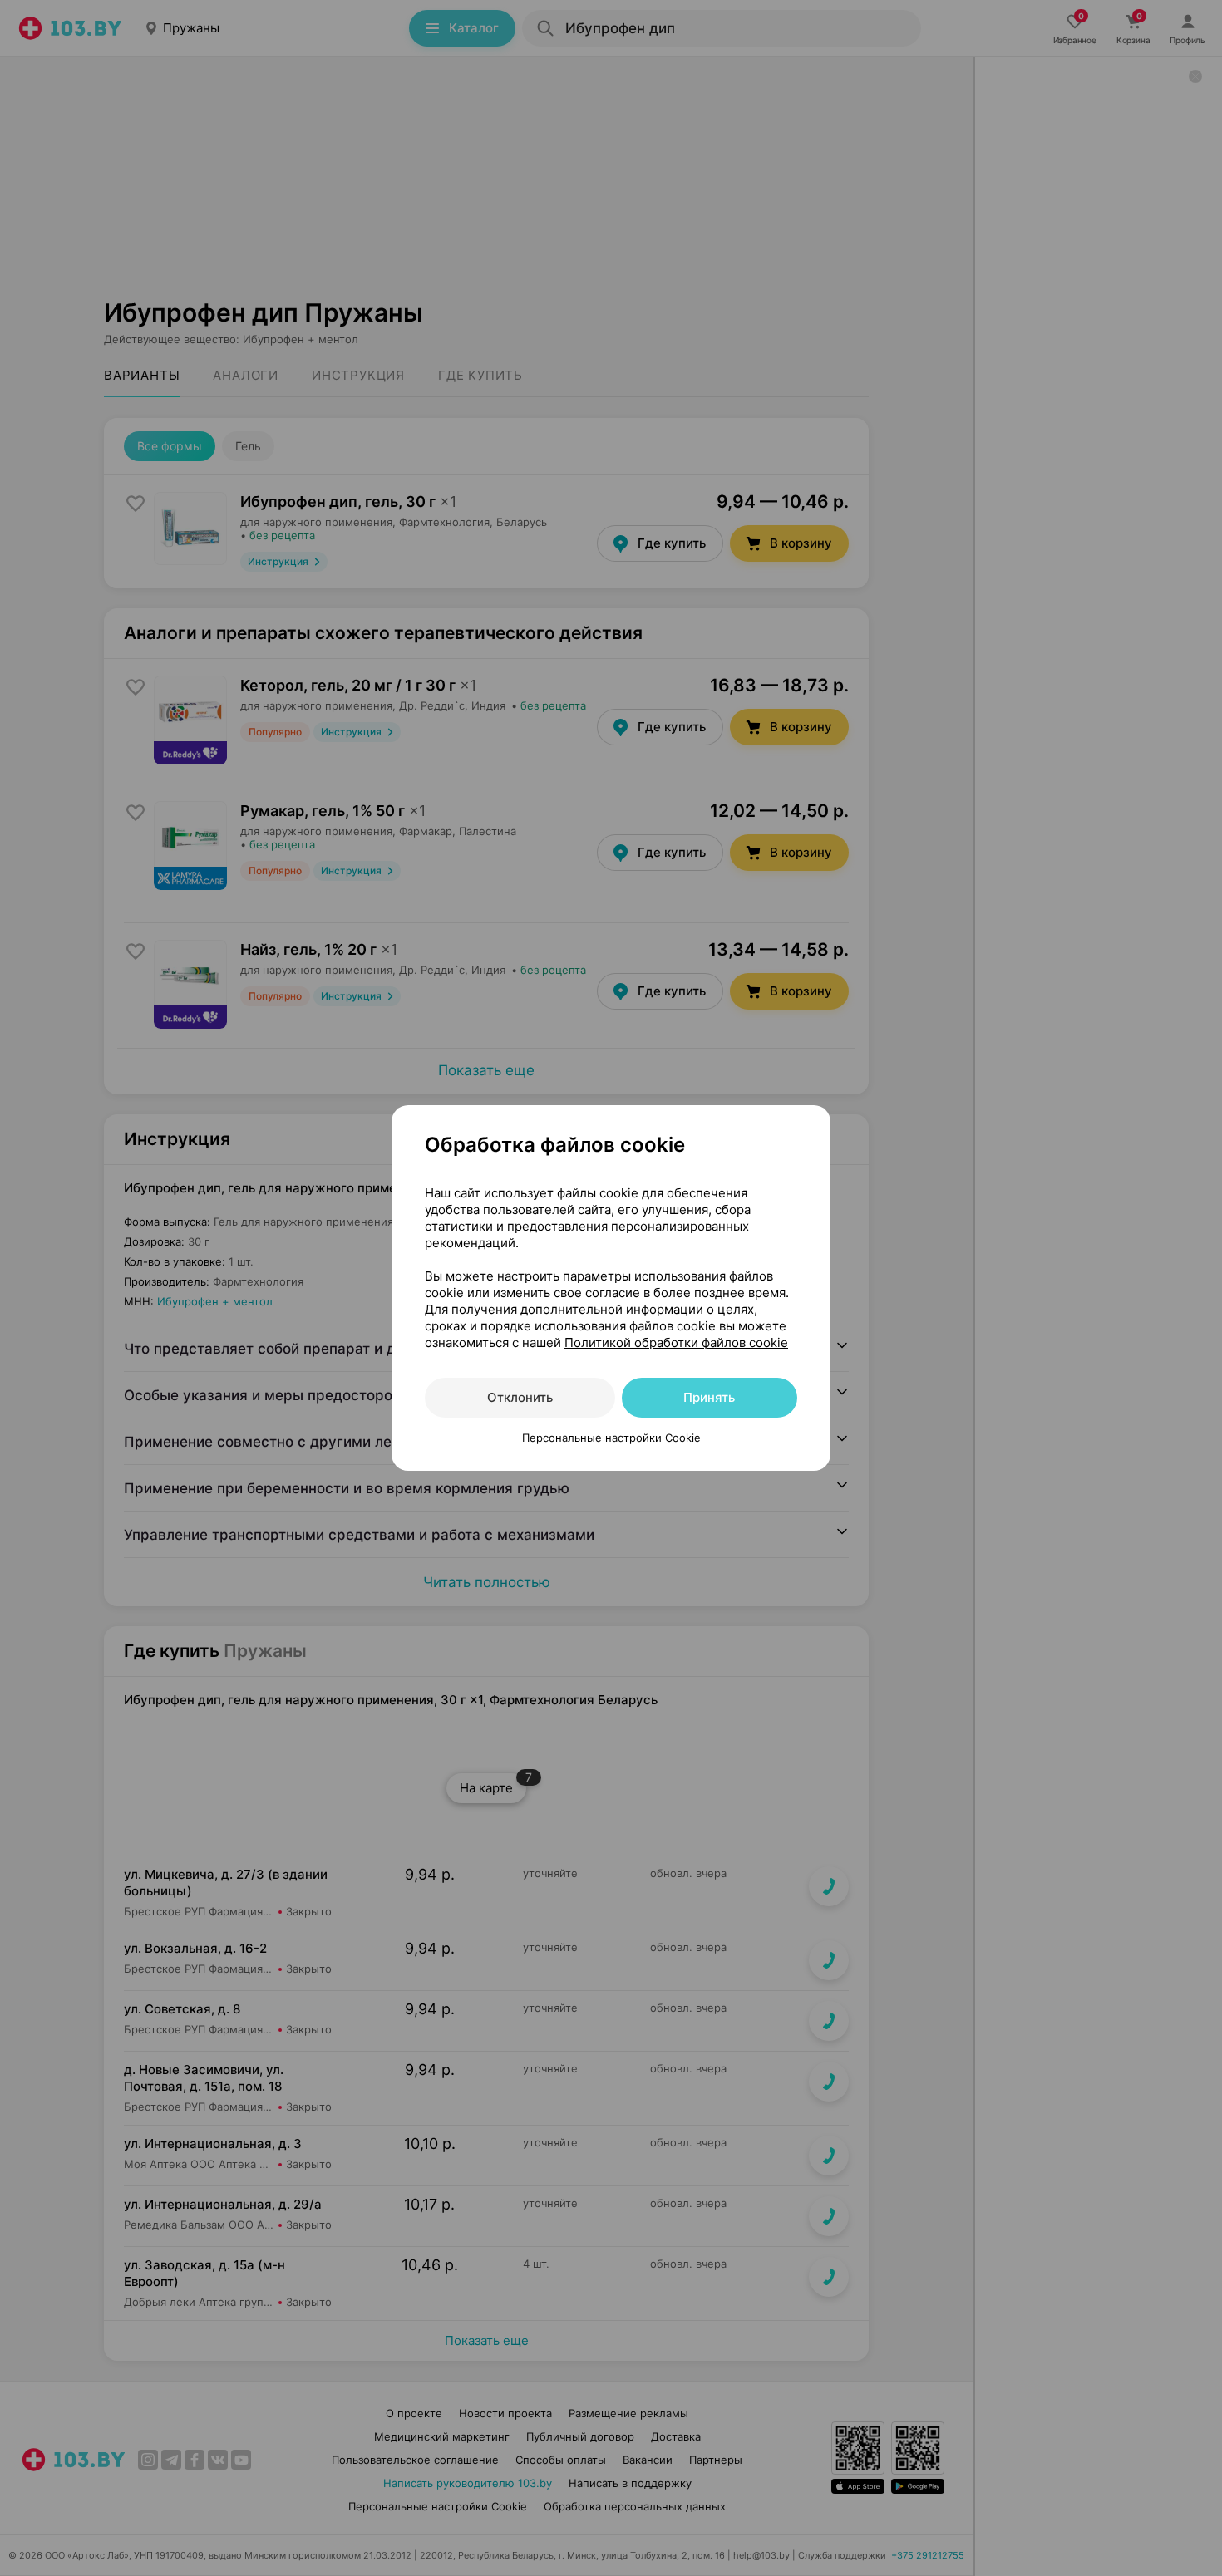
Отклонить (520, 1397)
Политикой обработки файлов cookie (676, 1342)
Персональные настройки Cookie (611, 1438)
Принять (709, 1397)
